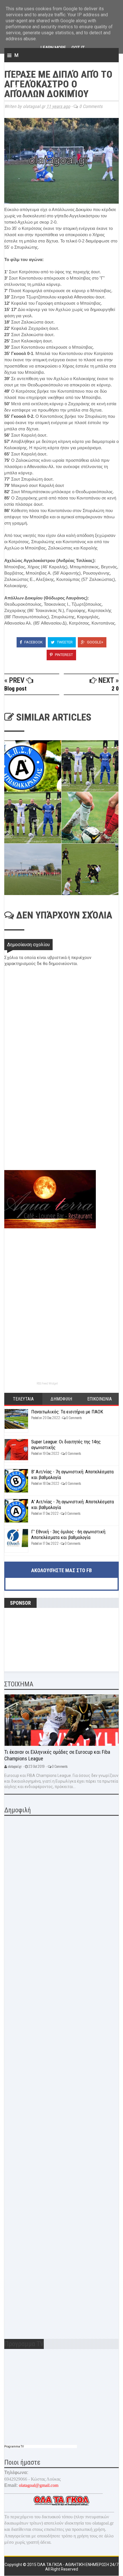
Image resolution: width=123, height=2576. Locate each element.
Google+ (95, 642)
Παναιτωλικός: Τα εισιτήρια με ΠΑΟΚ (67, 1412)
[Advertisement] (47, 1130)
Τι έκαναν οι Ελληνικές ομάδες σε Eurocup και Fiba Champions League (57, 1755)
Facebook (33, 642)
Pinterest (64, 655)
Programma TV (14, 2446)
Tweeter (64, 642)
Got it (78, 48)
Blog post (15, 689)
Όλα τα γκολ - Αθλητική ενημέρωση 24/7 (78, 2565)
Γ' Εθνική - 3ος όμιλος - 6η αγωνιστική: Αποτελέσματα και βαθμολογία (69, 1534)
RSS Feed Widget (47, 1384)
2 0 (115, 689)
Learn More (53, 48)
